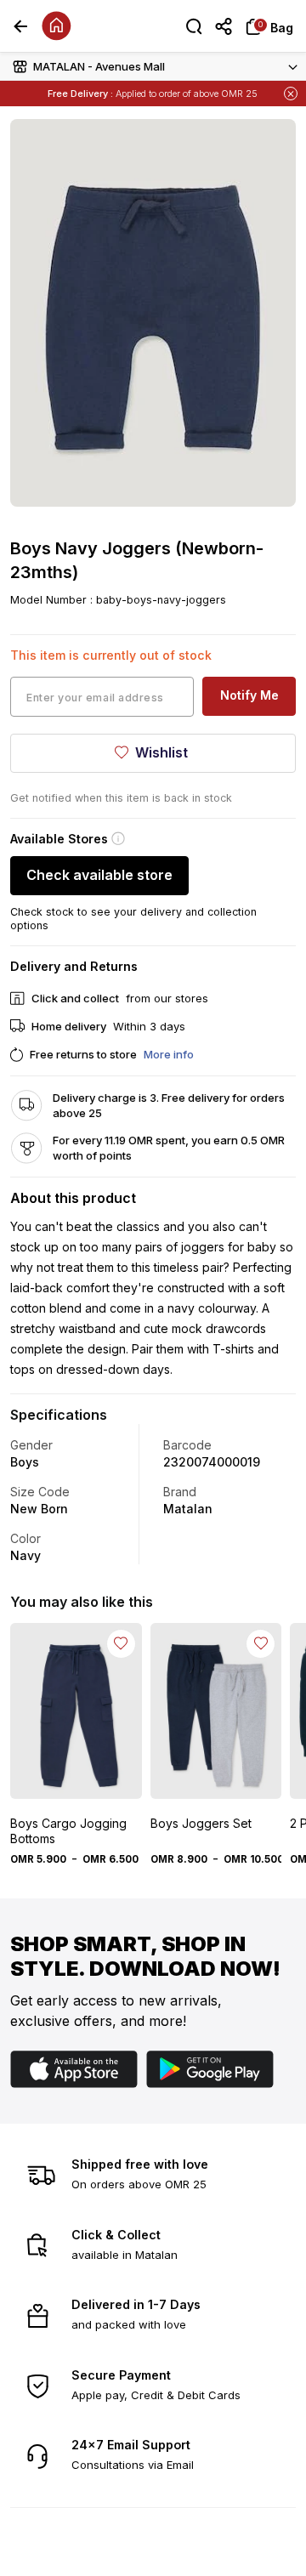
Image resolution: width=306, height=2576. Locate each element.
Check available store (99, 875)
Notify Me (249, 695)
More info (169, 1054)
